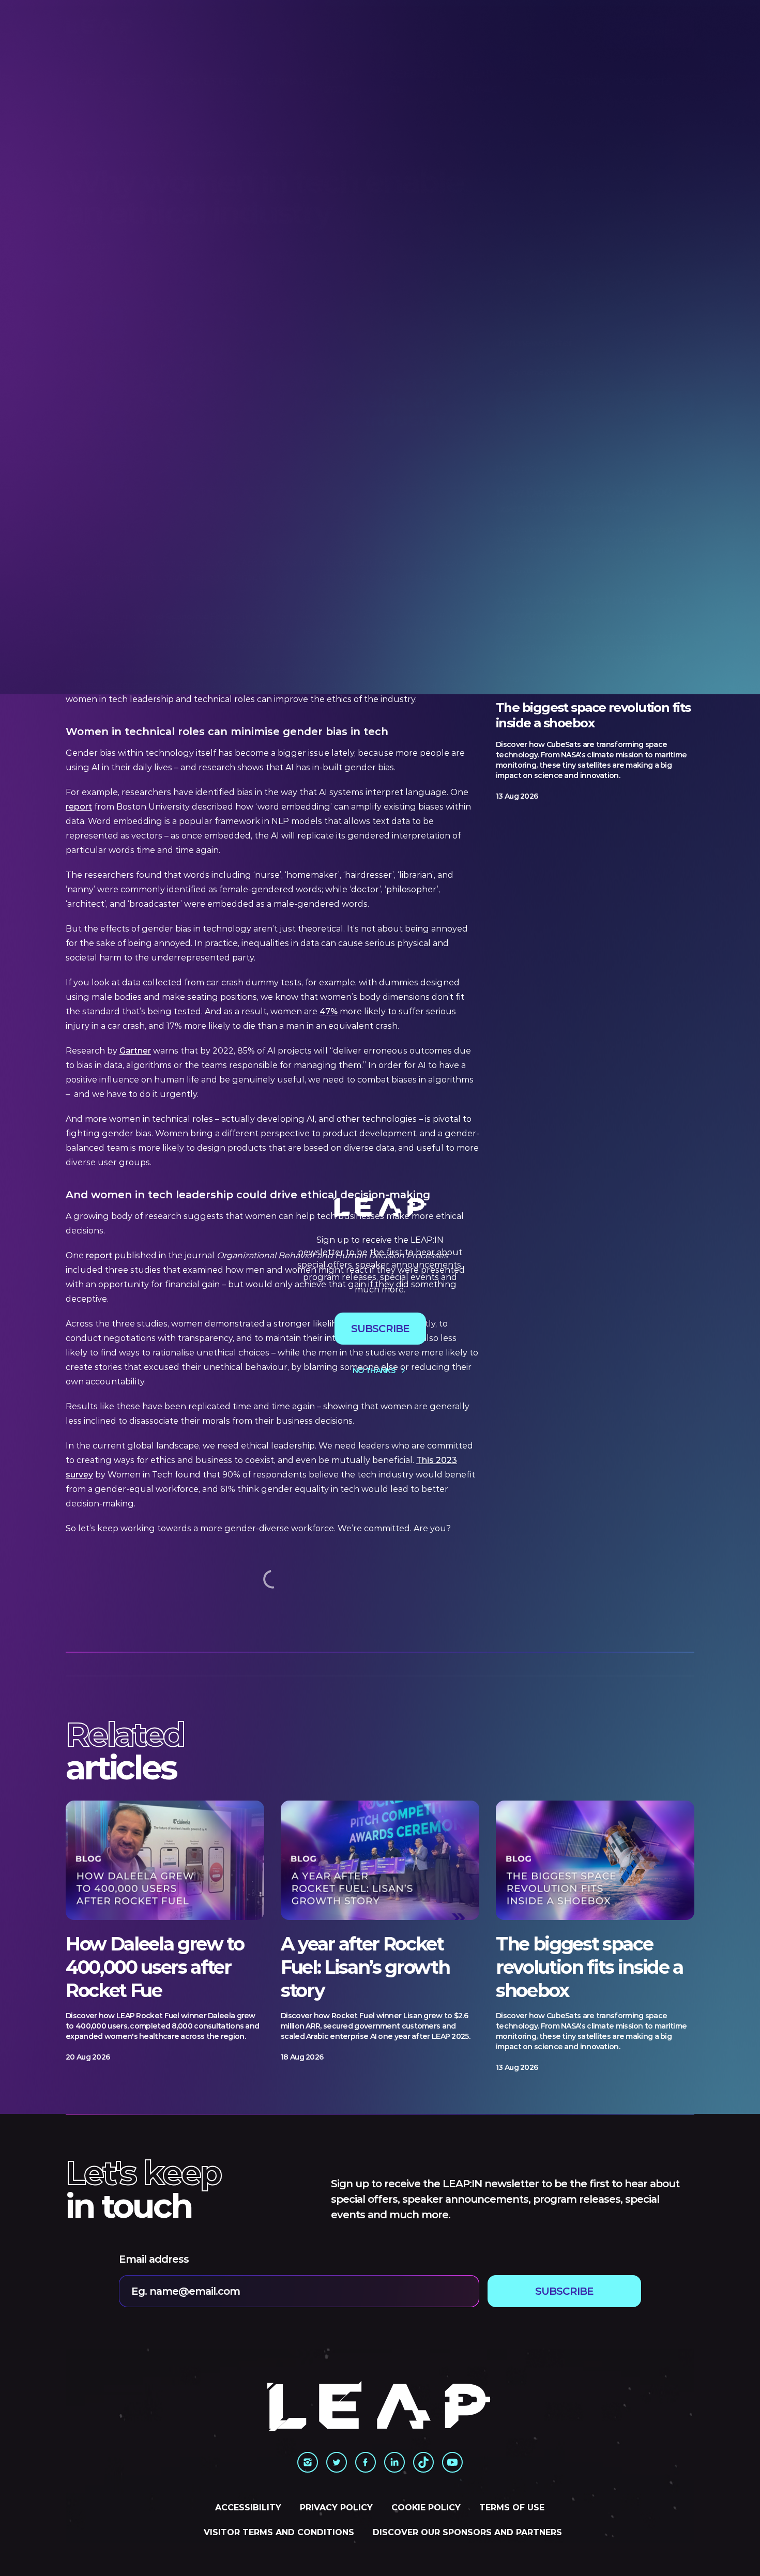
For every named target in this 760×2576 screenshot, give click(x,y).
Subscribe (380, 1329)
